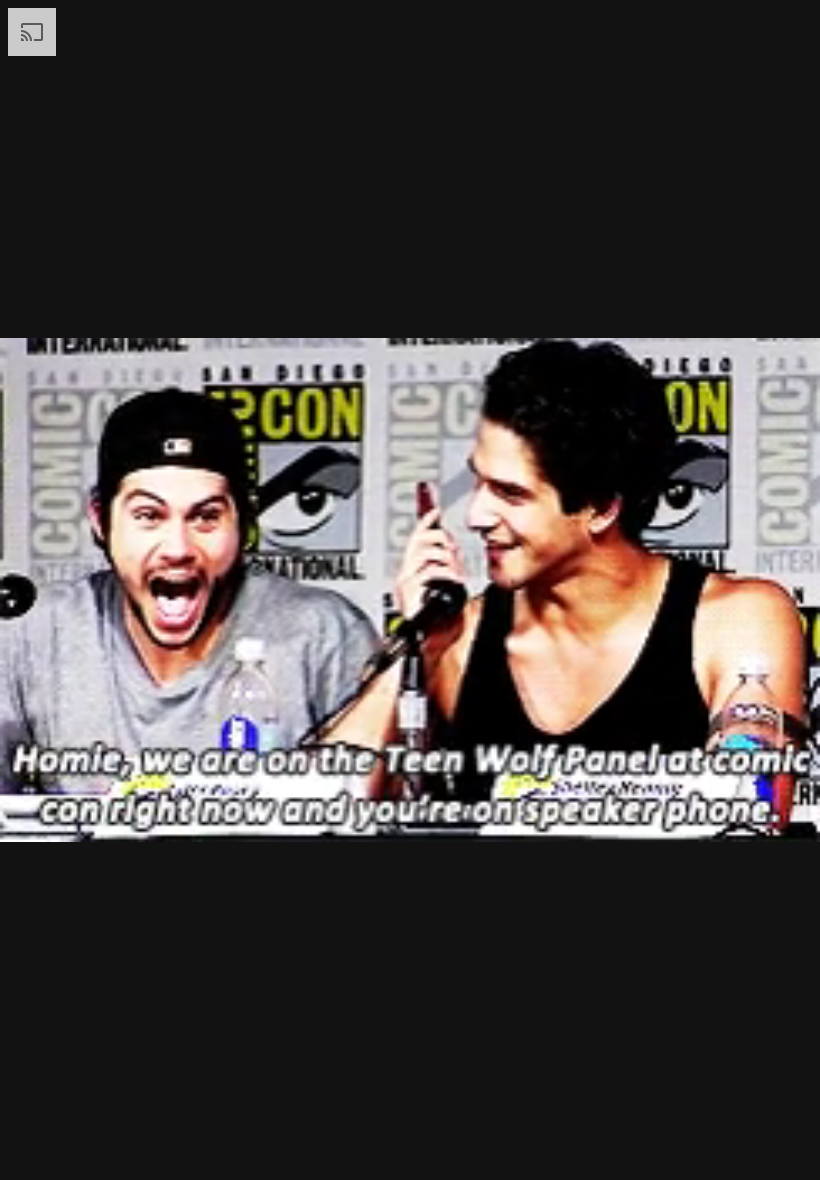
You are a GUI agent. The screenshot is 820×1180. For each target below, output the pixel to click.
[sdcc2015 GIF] (410, 590)
